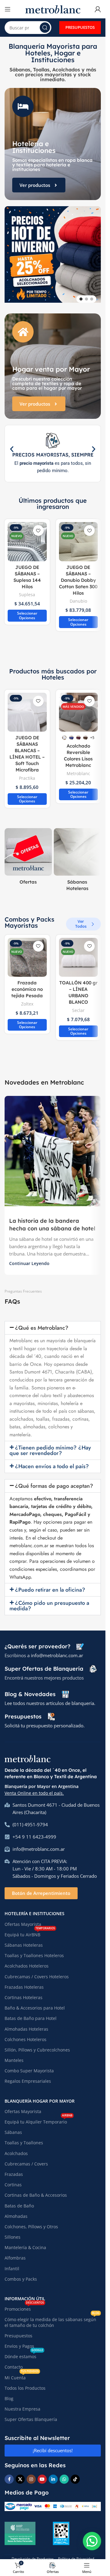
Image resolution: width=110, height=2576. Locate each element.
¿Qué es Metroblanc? (42, 1323)
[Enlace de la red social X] (20, 2475)
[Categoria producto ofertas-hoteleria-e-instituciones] (28, 854)
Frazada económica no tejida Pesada (27, 985)
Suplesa (27, 590)
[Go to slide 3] (92, 294)
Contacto (14, 2362)
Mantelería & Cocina (25, 2243)
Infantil (12, 2264)
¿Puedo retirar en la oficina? (50, 1585)
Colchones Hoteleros (26, 2035)
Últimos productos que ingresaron (53, 499)
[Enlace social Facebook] (9, 2475)
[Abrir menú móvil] (8, 9)
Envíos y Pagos (19, 2341)
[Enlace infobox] (44, 1642)
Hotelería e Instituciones (35, 1909)
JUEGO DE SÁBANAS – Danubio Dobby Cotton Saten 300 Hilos (78, 576)
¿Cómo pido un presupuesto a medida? (49, 1601)
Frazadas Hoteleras (24, 1982)
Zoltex (27, 999)
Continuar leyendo (29, 1259)
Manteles (14, 2056)
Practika (27, 773)
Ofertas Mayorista (23, 1920)
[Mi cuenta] (98, 9)
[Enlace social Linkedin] (53, 2475)
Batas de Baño (19, 2201)
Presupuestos (18, 2331)
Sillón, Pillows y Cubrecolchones (37, 2045)
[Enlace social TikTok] (75, 2475)
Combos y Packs (21, 2274)
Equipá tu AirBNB (30, 1929)
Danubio (78, 596)
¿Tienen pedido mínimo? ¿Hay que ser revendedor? (50, 1446)
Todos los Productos (25, 2383)
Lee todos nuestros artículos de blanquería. (50, 1699)
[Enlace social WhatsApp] (64, 2475)
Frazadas (14, 2170)
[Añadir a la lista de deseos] (38, 526)
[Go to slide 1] (81, 294)
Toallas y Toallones (24, 2138)
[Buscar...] (45, 28)
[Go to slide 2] (86, 294)
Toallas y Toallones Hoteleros (34, 1951)
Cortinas (13, 2180)
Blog (9, 2394)
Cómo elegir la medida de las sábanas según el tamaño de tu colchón (52, 2317)
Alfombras (15, 2253)
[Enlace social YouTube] (42, 2475)
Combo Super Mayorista (29, 2066)
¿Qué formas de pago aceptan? (54, 1481)
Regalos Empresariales (28, 2076)
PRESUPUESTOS (80, 27)
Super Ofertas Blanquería (31, 2415)
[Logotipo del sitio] (53, 9)
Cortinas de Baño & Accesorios (36, 2190)
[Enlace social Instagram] (31, 2475)
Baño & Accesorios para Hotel (35, 2003)
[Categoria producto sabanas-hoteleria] (77, 857)
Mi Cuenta (22, 2372)
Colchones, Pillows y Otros (31, 2222)
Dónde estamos (24, 2351)
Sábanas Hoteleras (24, 1940)
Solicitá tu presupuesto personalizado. (45, 1721)
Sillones (13, 2232)
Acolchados (16, 2149)
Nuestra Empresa (22, 2404)
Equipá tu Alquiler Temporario (38, 2116)
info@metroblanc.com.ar (57, 1651)
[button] (8, 255)
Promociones (24, 2303)
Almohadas (16, 2212)
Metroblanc (78, 769)
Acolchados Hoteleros (27, 1961)
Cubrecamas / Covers (26, 2159)
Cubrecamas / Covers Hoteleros (37, 1972)
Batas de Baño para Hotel (31, 2014)
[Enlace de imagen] (28, 1753)
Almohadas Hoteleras (26, 2024)
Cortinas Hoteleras (24, 1993)
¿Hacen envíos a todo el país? (52, 1462)
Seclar (78, 1006)
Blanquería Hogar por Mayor (40, 2096)
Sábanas (13, 2128)
